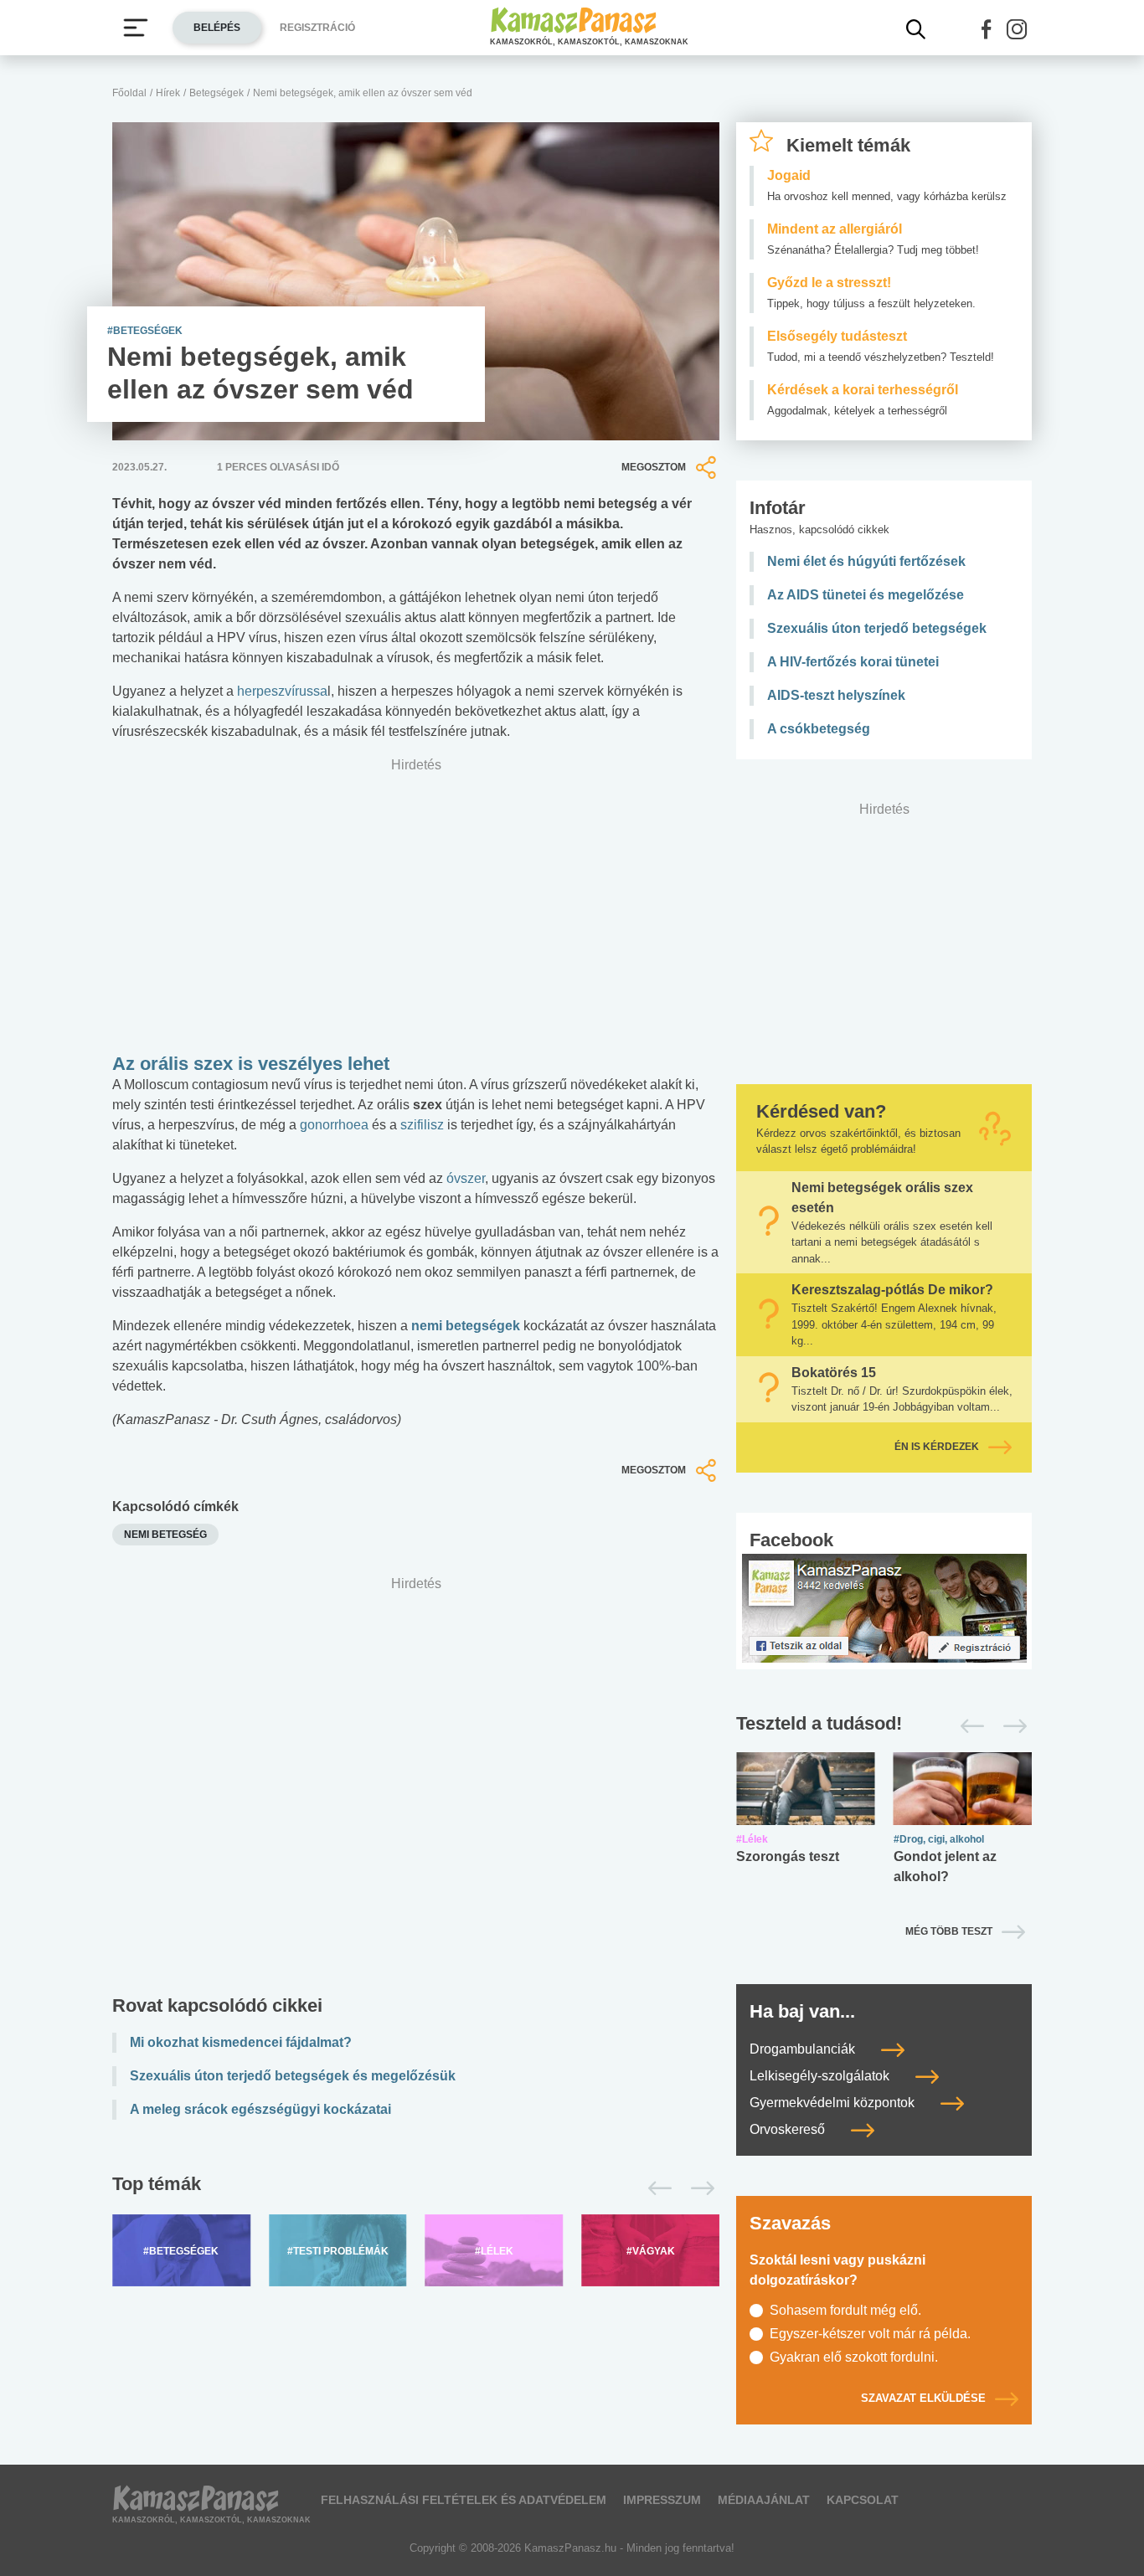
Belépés (217, 28)
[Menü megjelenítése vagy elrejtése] (136, 28)
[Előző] (655, 2188)
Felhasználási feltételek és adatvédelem (464, 2500)
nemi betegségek (466, 1326)
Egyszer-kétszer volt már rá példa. (870, 2334)
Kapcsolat (863, 2500)
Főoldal (129, 93)
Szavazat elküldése (923, 2398)
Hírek (168, 93)
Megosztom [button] (654, 467)
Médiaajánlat (764, 2500)
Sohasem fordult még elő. (845, 2310)
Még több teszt (949, 1931)
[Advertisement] (416, 1789)
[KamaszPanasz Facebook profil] (884, 1607)
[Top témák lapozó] (416, 2188)
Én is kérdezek (937, 1447)
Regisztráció (317, 28)
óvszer (466, 1178)
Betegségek (216, 93)
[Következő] (698, 2188)
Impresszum (662, 2500)
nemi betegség (165, 1535)
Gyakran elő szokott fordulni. (854, 2357)
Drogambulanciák (804, 2049)
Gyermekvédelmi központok (834, 2103)
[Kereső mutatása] (916, 29)
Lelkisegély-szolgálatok (821, 2076)
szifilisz (422, 1125)
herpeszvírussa (282, 691)
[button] (987, 29)
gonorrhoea (336, 1125)
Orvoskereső (789, 2129)
